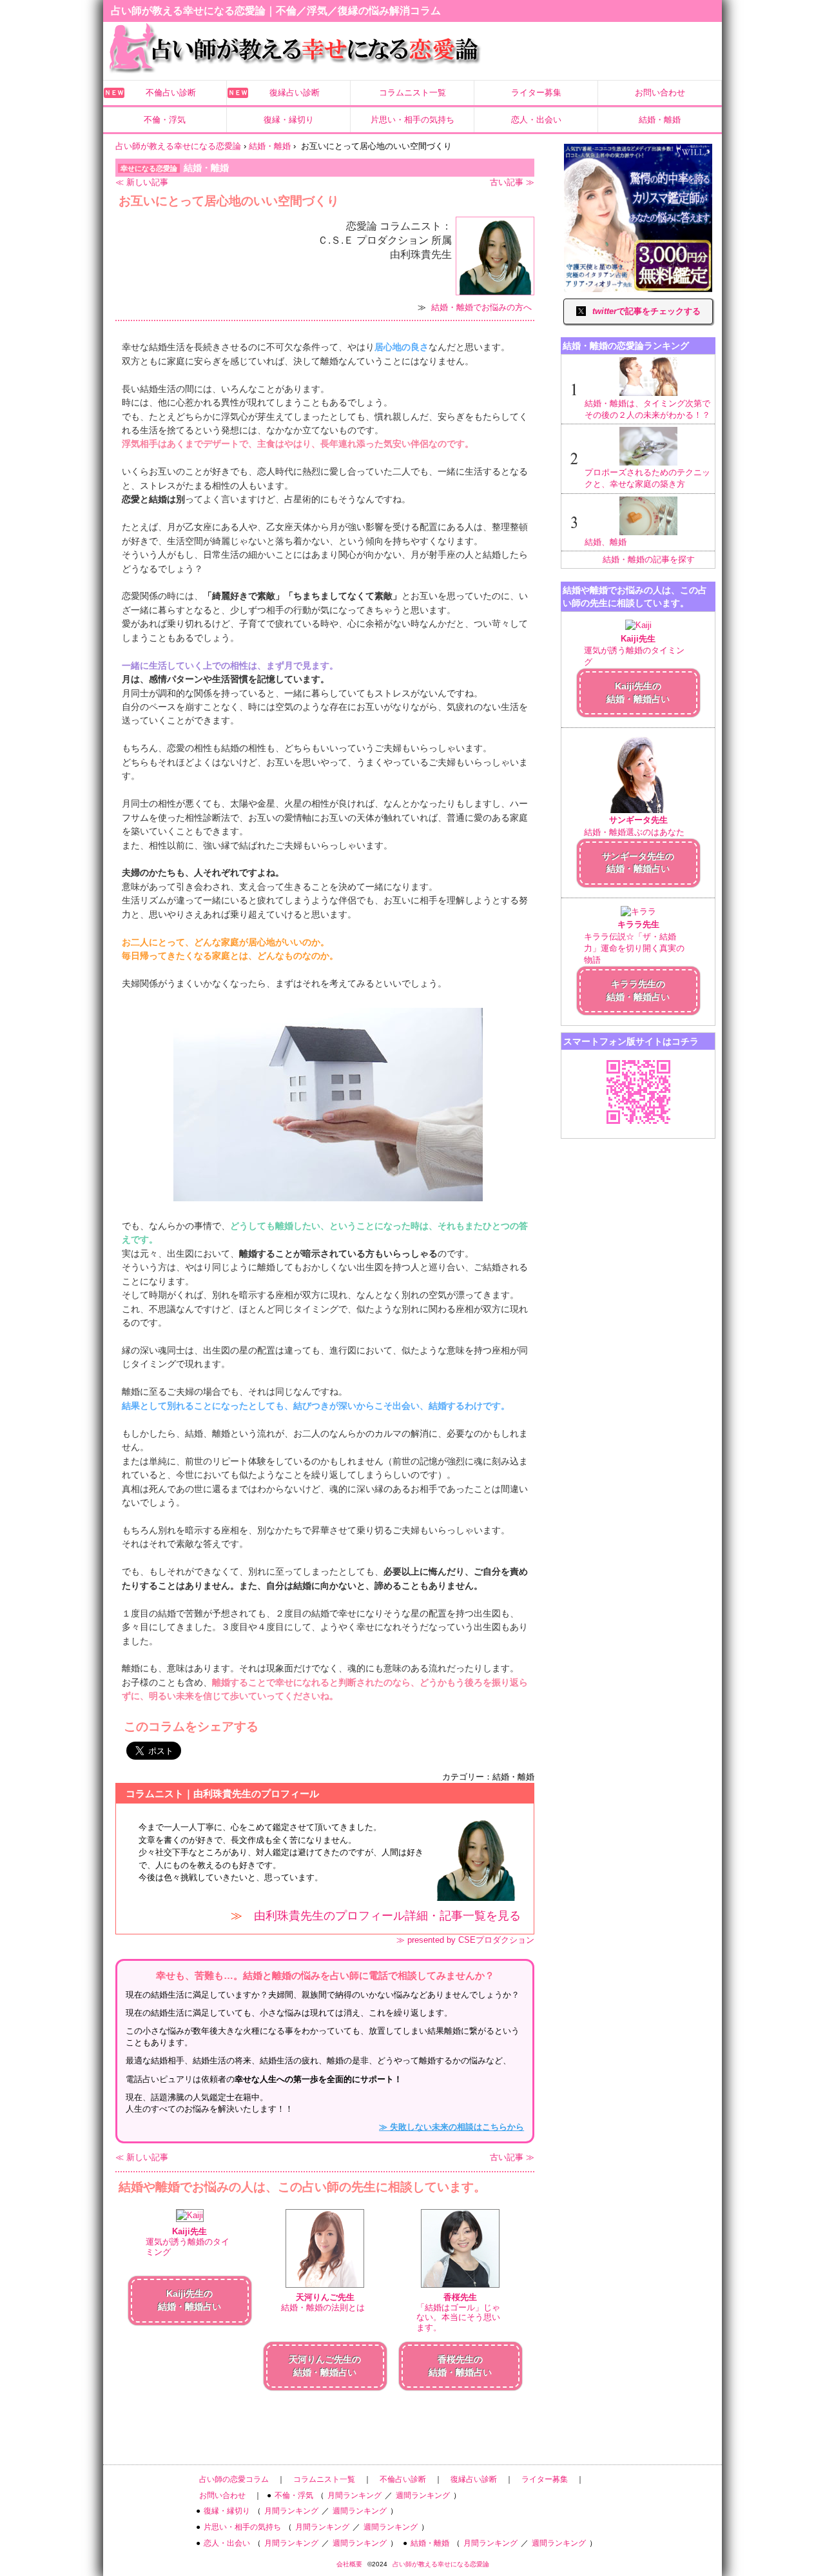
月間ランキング (354, 2495)
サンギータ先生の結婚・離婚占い (638, 863)
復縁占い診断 (295, 93)
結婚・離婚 (660, 120)
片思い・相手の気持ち (412, 120)
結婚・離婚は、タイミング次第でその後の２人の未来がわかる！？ (647, 409)
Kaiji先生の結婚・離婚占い (638, 693)
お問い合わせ (660, 93)
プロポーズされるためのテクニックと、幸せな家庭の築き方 (647, 478)
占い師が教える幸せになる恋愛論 (441, 2564)
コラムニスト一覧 (412, 93)
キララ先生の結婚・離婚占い (638, 990)
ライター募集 (536, 93)
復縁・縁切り (289, 120)
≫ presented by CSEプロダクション (465, 1940)
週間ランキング (423, 2495)
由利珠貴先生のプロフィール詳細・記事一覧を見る (387, 1916)
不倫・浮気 (165, 120)
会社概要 (349, 2564)
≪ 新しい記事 (142, 182)
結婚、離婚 (606, 542)
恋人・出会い (536, 120)
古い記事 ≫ (512, 182)
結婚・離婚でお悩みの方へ (481, 307)
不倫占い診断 (171, 93)
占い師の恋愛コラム (234, 2479)
